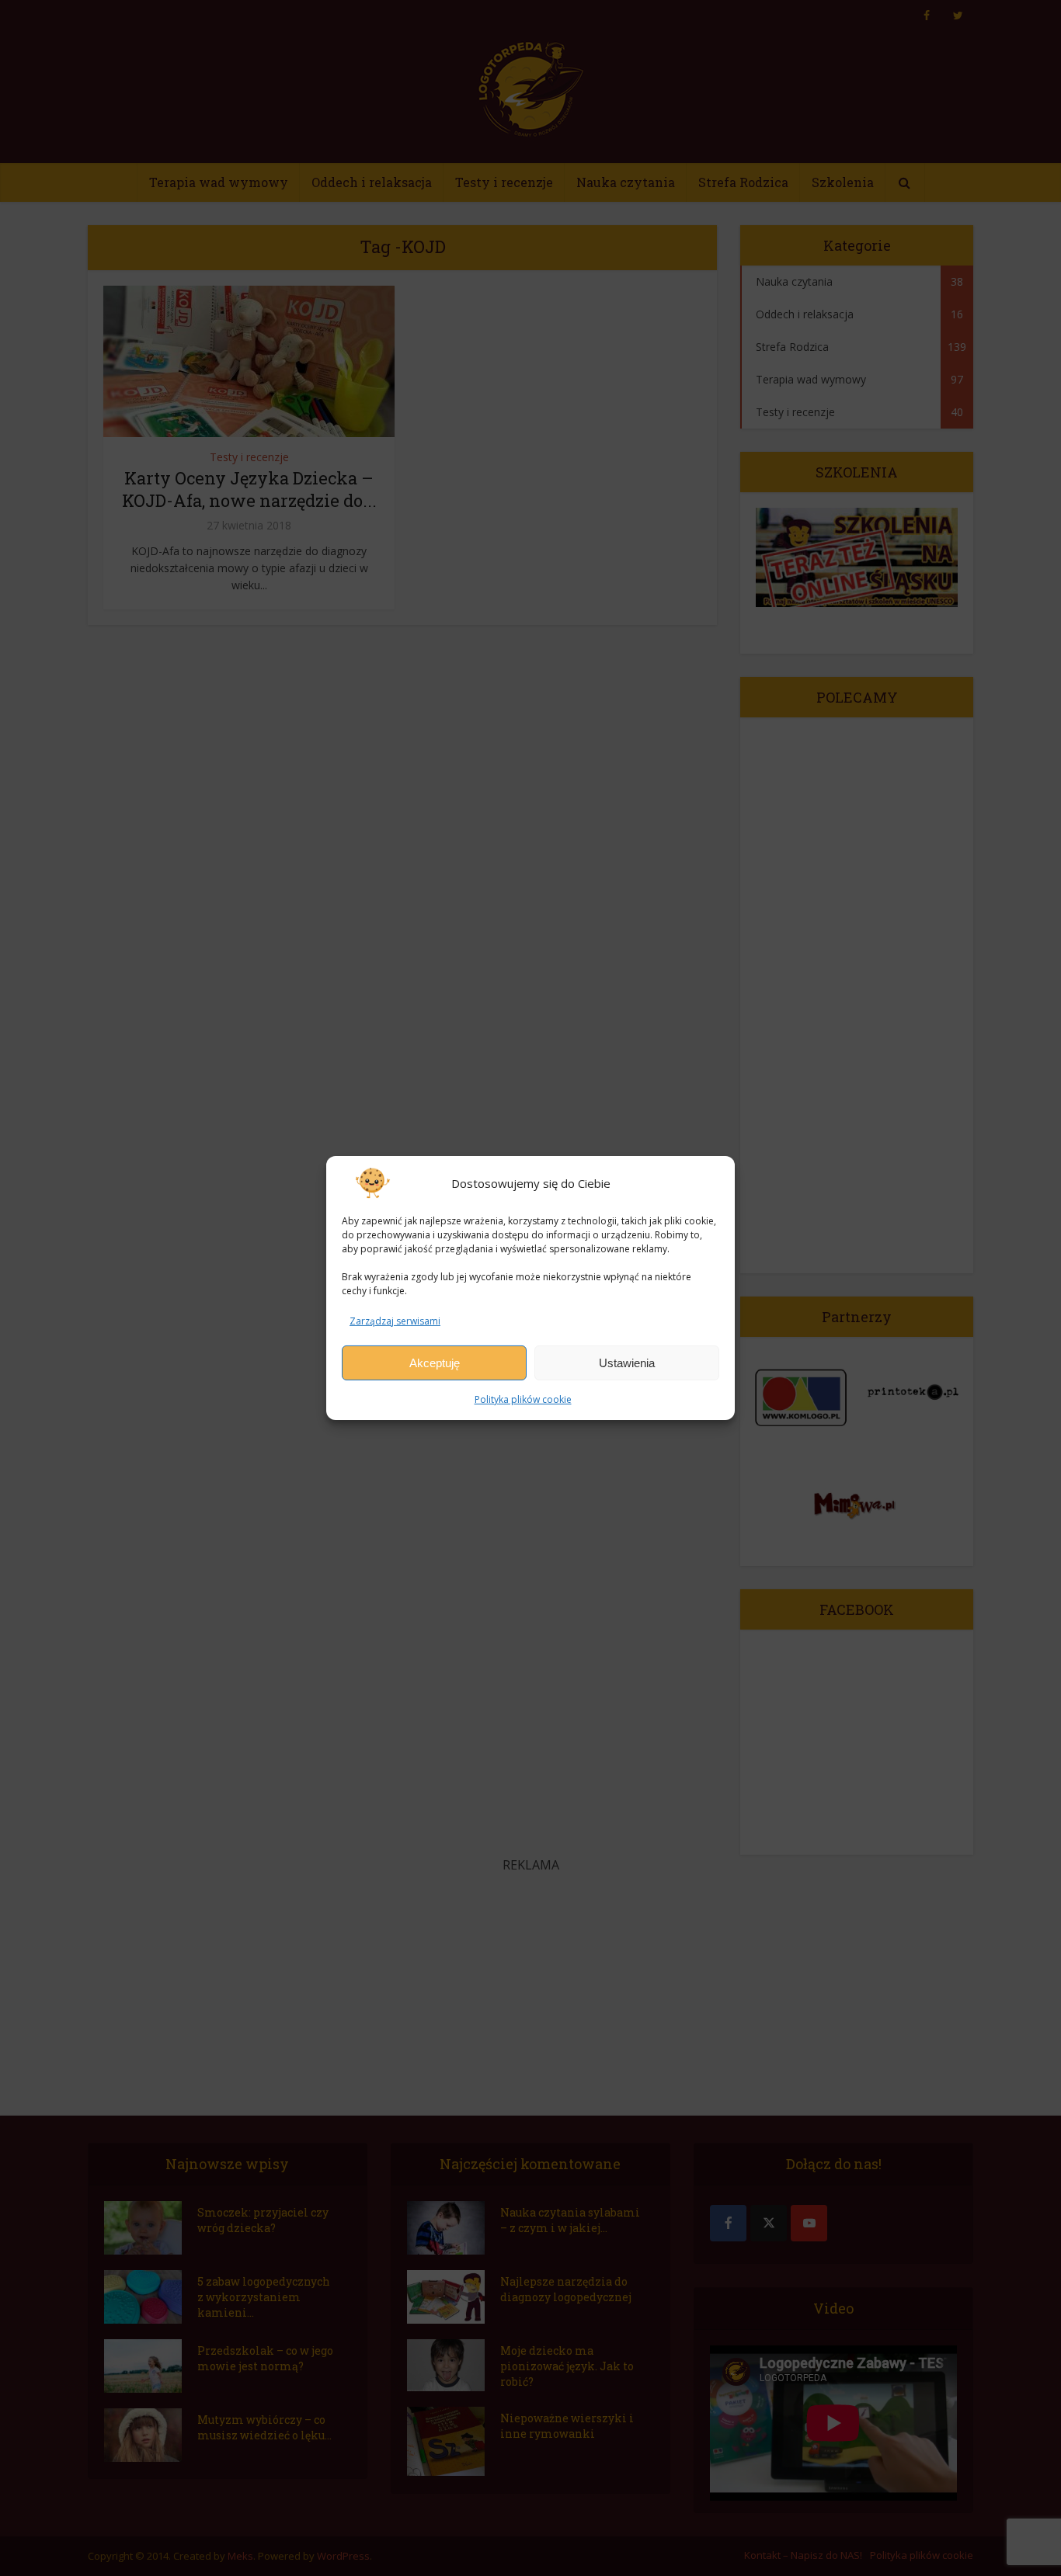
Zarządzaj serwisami (395, 1321)
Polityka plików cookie (523, 1399)
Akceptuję (435, 1363)
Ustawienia (627, 1363)
